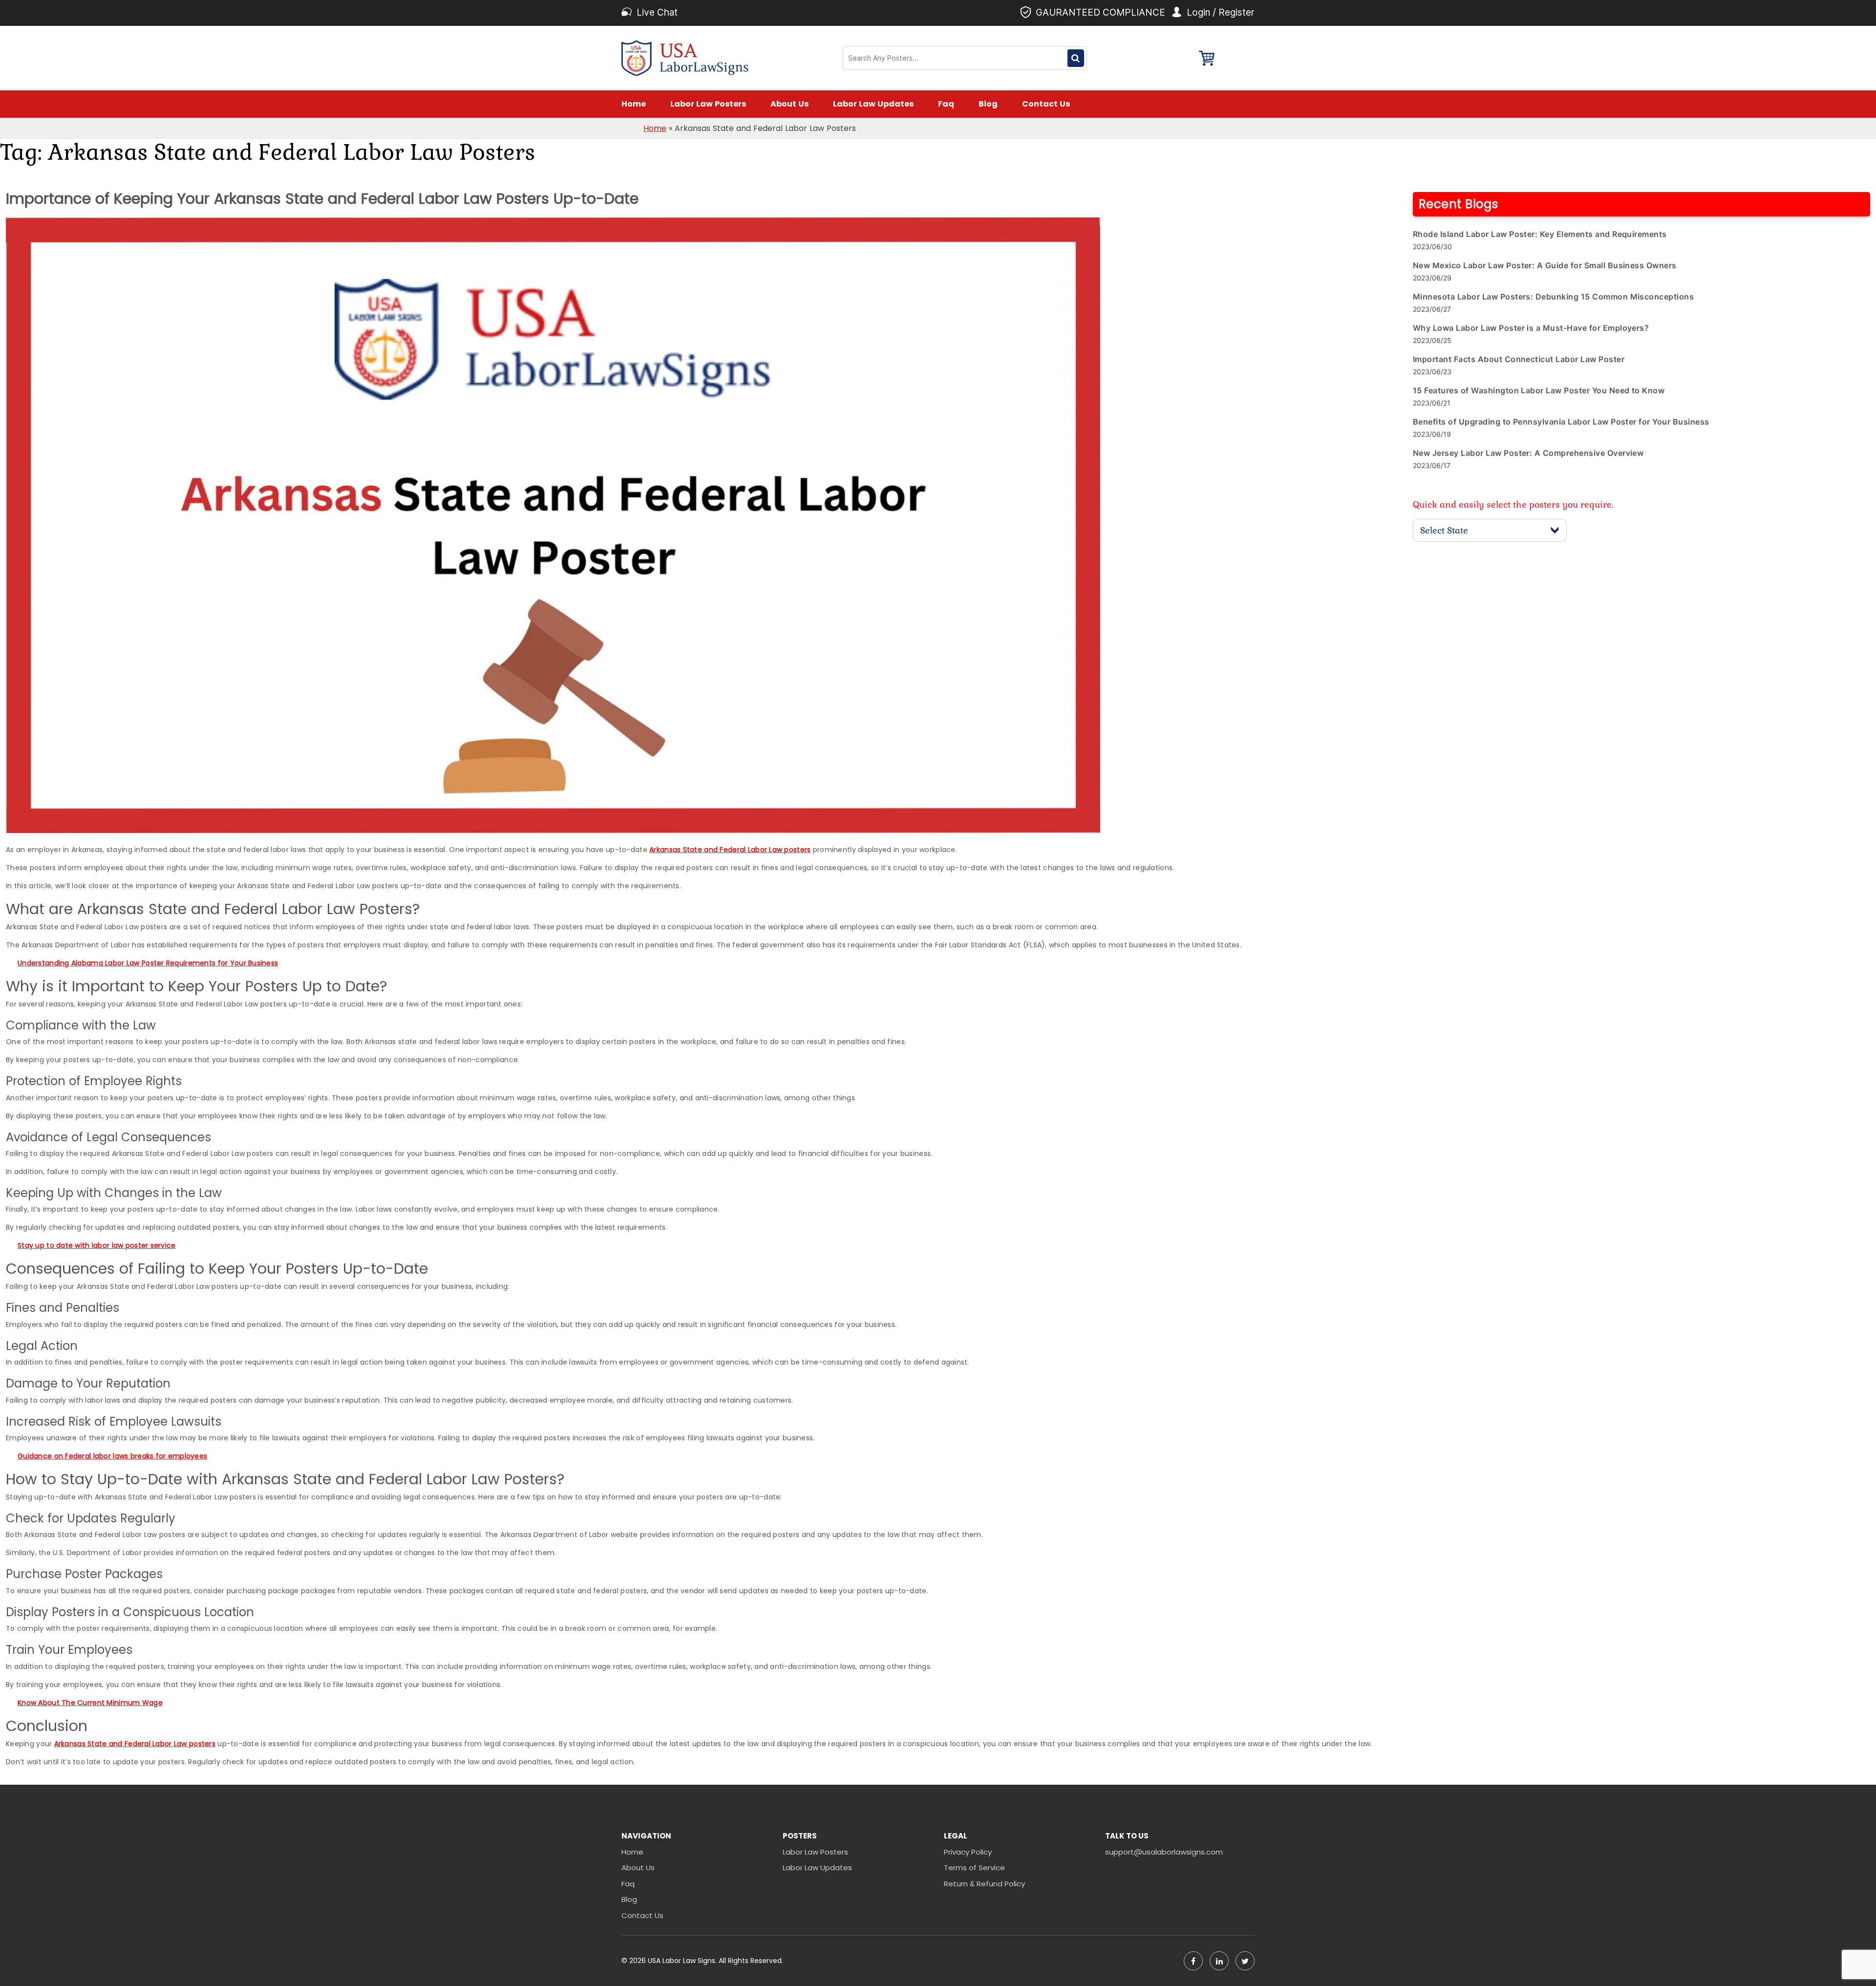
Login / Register (1221, 12)
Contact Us (1046, 104)
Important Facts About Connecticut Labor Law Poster (1519, 359)
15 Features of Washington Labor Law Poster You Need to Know (1539, 390)
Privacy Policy (968, 1852)
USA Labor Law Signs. (683, 1961)
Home (634, 104)
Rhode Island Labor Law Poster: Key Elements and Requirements (1540, 234)
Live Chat (657, 12)
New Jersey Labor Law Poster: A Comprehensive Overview (1528, 453)
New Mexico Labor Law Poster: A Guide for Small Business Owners (1545, 265)
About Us (789, 104)
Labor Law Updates (873, 104)
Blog (988, 104)
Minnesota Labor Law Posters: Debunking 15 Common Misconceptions (1553, 297)
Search (1076, 58)
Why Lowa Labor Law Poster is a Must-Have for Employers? (1531, 328)
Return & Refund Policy (984, 1884)
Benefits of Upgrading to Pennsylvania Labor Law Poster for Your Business (1561, 422)
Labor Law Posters (708, 104)
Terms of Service (974, 1868)
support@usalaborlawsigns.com (1164, 1852)
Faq (946, 104)
